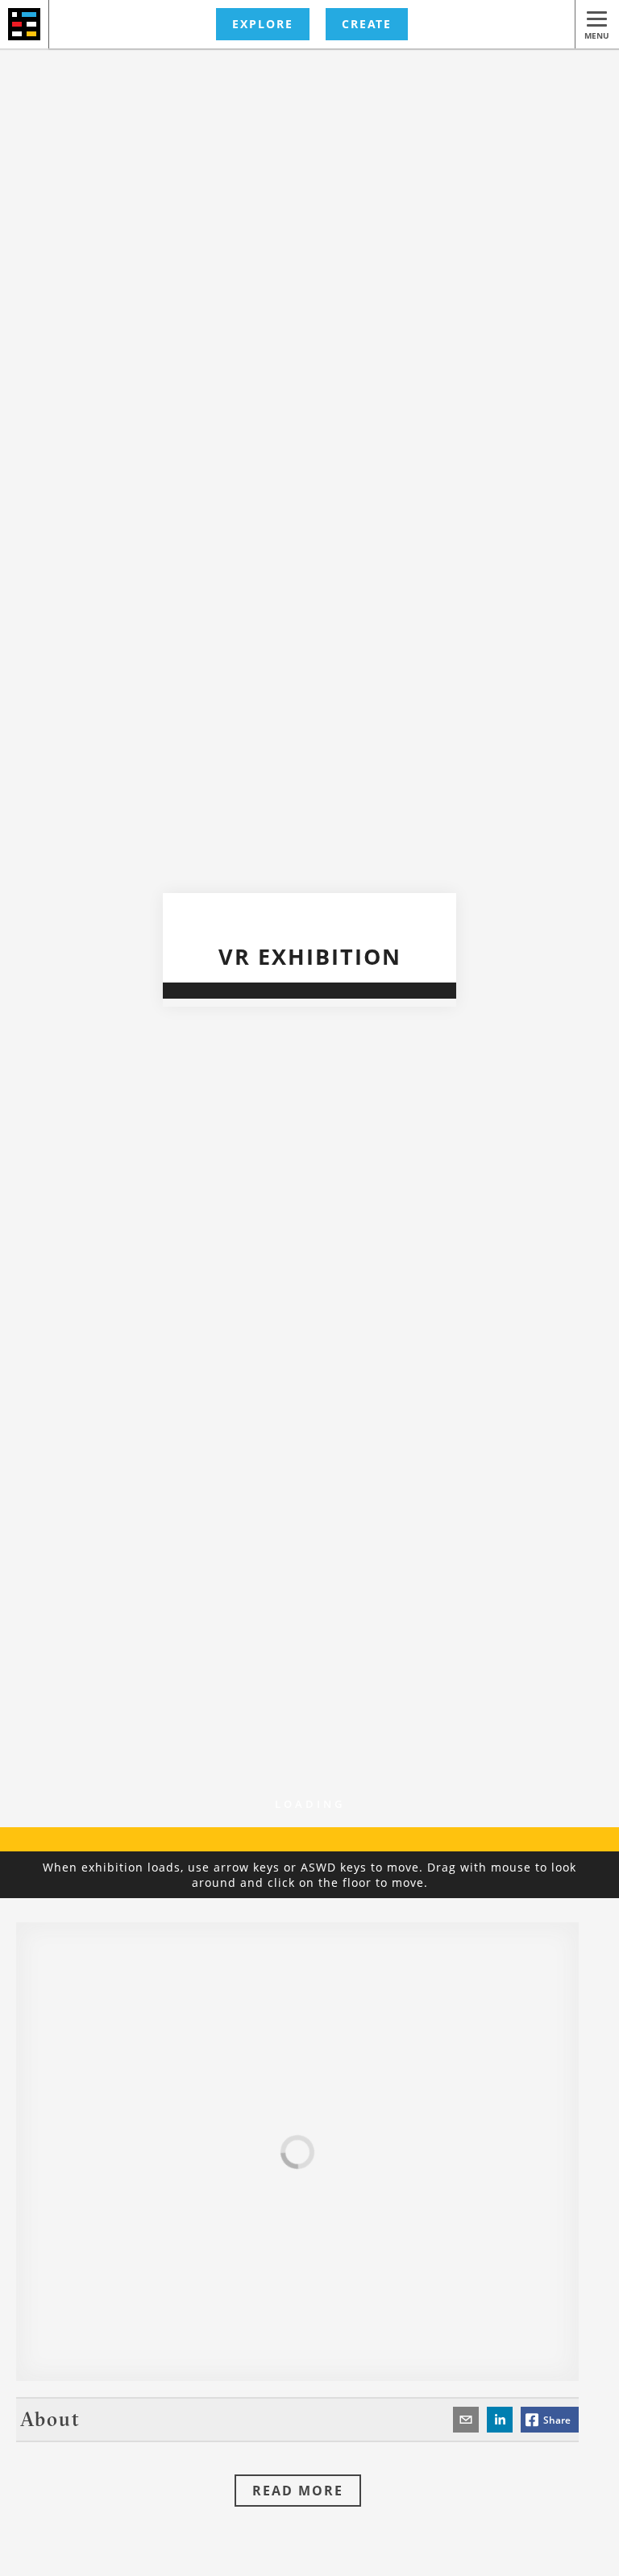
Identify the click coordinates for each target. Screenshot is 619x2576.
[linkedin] (500, 2420)
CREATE (367, 24)
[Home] (25, 24)
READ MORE (298, 2491)
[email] (466, 2420)
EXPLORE (263, 24)
